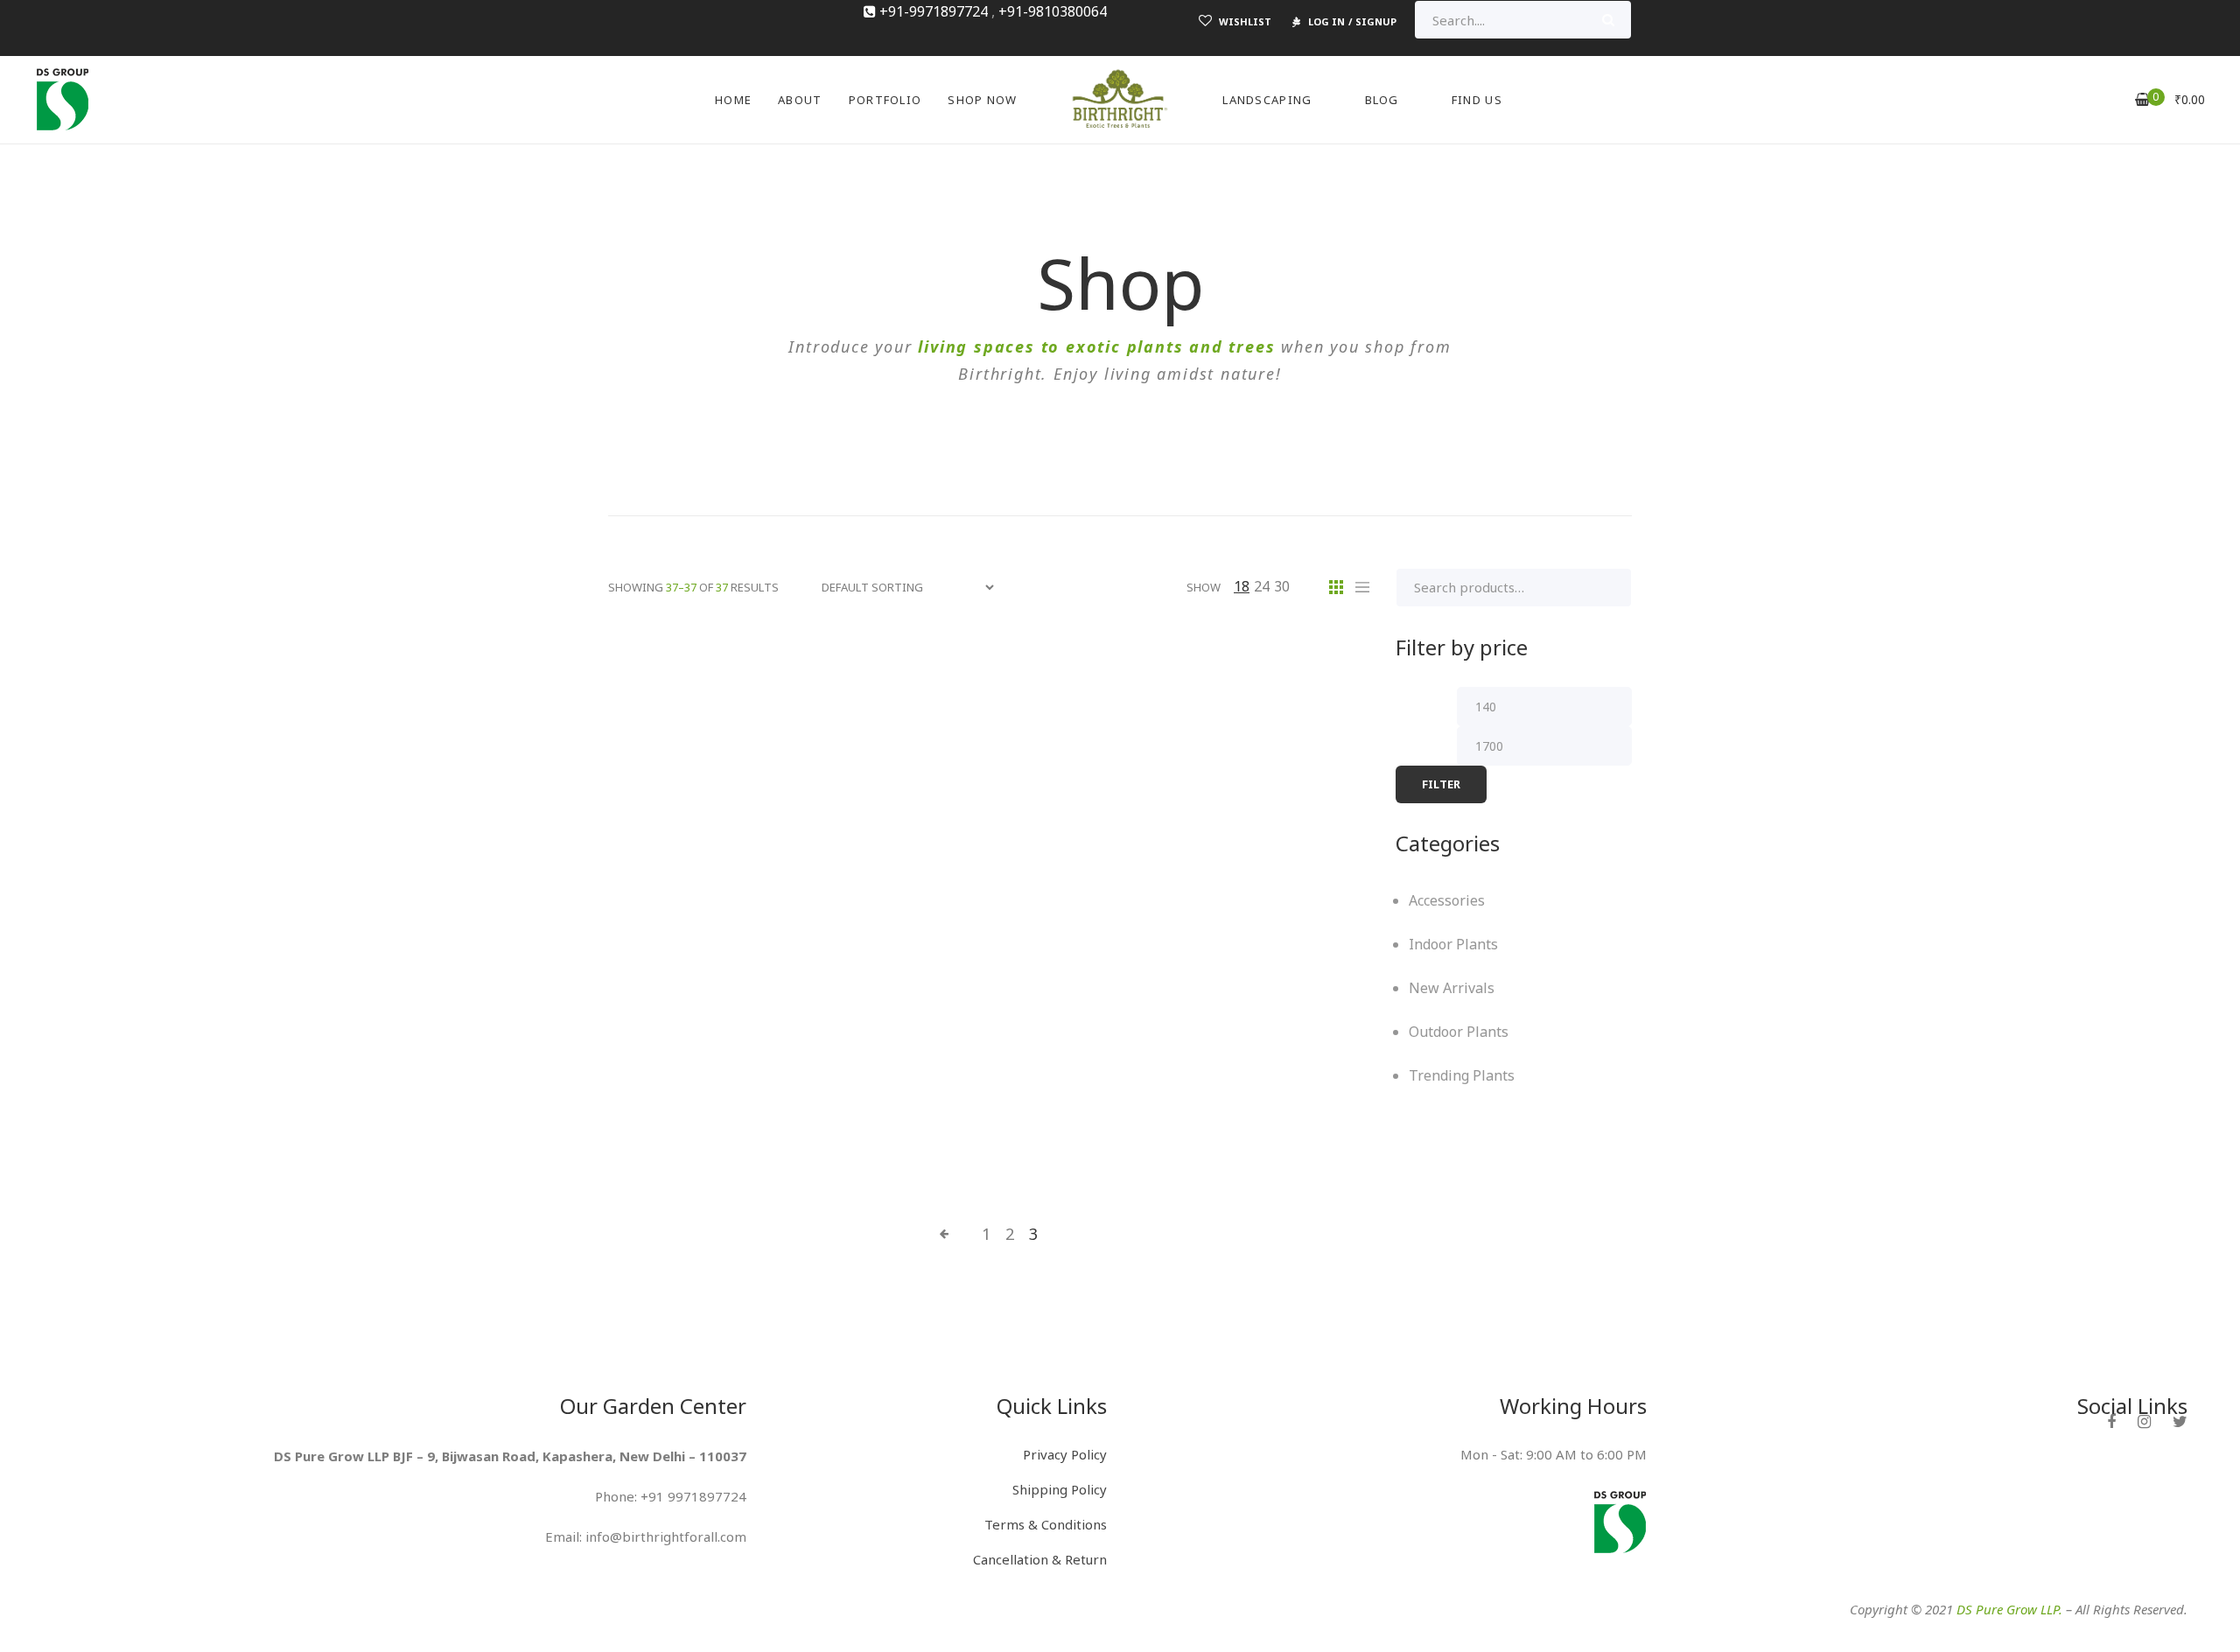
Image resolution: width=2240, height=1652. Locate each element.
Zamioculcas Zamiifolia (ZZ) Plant (726, 1072)
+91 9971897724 (693, 1496)
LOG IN (1326, 21)
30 (1282, 586)
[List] (1362, 587)
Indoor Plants (862, 664)
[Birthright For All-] (1120, 100)
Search (1608, 20)
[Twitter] (2180, 1421)
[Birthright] (62, 98)
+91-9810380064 (1053, 11)
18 (1242, 586)
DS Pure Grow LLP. (2009, 1609)
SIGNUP (1376, 21)
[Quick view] (753, 1020)
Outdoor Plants (1128, 664)
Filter (1441, 784)
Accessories (735, 664)
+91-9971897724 (934, 11)
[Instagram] (2144, 1421)
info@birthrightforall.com (666, 1536)
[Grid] (1336, 587)
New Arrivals (992, 664)
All (651, 664)
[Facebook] (2111, 1421)
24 (1262, 586)
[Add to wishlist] (803, 1020)
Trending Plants (1277, 664)
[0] (2142, 99)
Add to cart (664, 1020)
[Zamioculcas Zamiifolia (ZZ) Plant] (726, 874)
